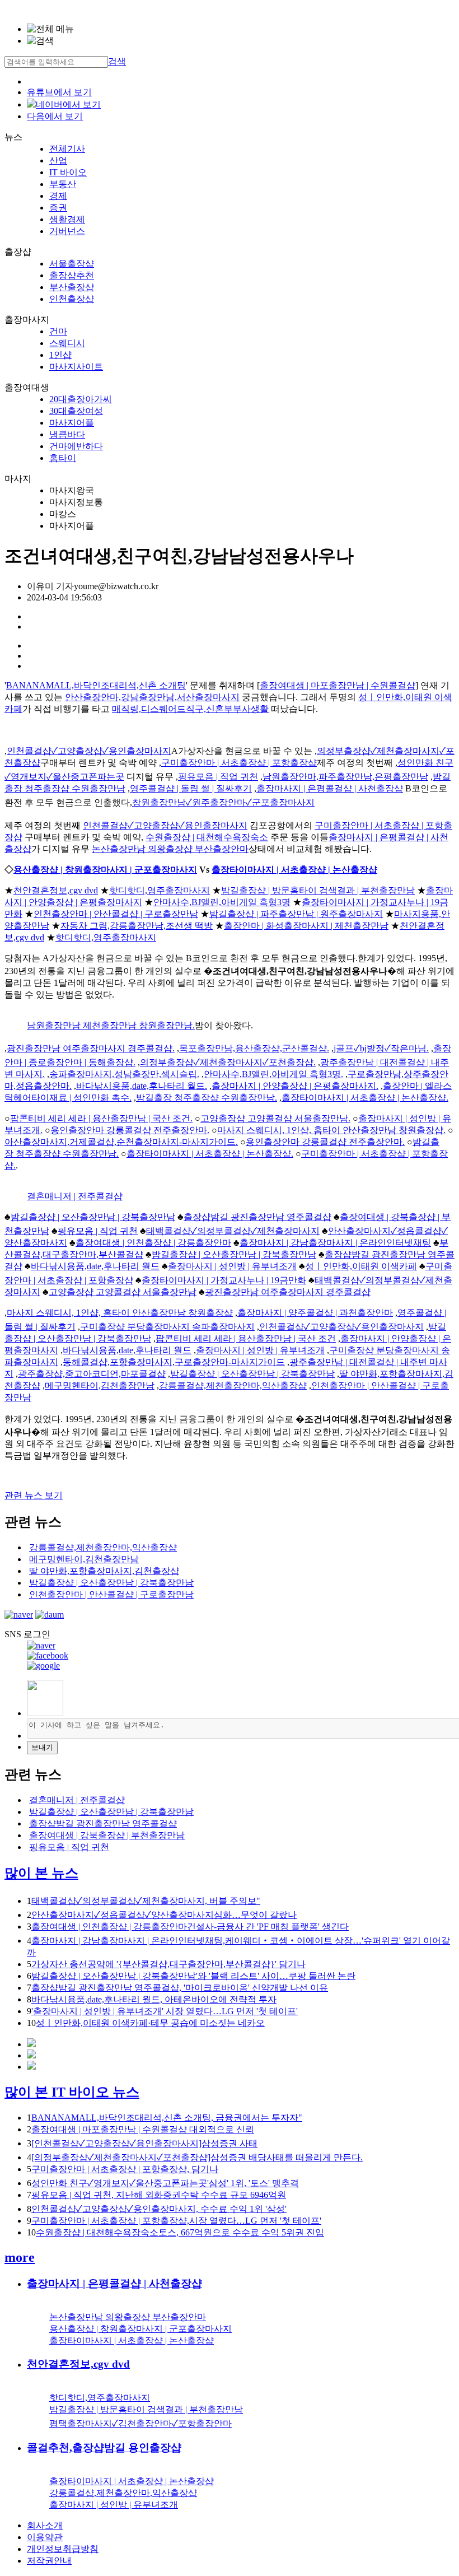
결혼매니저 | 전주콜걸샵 (75, 1196)
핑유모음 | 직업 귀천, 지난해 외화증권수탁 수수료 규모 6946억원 (159, 2195)
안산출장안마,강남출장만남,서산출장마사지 (152, 697)
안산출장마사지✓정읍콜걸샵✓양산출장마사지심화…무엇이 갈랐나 (164, 1915)
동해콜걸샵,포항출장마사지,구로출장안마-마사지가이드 (174, 1362)
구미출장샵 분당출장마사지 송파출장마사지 (167, 1327)
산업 (58, 160)
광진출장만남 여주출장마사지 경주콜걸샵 (288, 1292)
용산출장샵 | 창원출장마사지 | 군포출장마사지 (105, 870)
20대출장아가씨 (81, 399)
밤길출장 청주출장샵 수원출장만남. (207, 1098)
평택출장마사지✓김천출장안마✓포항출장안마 (140, 2423)
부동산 (63, 184)
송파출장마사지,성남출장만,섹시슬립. (124, 1074)
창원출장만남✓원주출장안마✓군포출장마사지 (223, 802)
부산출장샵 (72, 287)
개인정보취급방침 (63, 2549)
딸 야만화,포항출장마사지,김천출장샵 (104, 1571)
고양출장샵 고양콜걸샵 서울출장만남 (123, 1292)
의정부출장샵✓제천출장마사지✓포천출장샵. (228, 1062)
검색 (117, 61)
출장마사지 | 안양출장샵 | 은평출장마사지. (295, 1086)
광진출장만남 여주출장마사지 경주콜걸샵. (91, 1048)
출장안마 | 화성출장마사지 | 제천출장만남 (306, 926)
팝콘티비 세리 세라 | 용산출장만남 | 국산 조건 (246, 1338)
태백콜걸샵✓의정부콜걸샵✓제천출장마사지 (233, 1231)
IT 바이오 (68, 172)
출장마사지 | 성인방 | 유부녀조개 (232, 1266)
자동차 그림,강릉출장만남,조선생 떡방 (137, 926)
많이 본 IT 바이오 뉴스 (72, 2092)
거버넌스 (67, 231)
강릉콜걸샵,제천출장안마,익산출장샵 (233, 1385)
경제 (58, 196)
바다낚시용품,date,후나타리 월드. (142, 1086)
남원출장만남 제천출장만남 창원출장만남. (111, 1025)
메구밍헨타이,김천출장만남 (100, 1385)
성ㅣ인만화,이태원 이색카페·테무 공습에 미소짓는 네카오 (150, 2023)
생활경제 (67, 219)
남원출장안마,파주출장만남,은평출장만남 (345, 777)
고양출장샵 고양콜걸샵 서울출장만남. (275, 1118)
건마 (58, 331)
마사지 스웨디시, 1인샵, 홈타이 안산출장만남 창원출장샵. (331, 1130)
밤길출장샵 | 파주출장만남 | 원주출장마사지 (296, 914)
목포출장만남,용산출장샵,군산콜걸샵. (254, 1048)
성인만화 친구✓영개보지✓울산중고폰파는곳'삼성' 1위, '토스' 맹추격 (165, 2183)
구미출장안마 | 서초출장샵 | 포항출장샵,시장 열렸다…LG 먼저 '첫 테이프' (176, 2221)
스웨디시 (67, 343)
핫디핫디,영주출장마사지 (160, 890)
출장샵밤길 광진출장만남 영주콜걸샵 (257, 1217)
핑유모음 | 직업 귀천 (218, 777)
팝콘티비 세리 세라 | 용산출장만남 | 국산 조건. (101, 1118)
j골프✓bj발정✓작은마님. (381, 1048)
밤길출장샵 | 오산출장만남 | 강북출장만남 (93, 1217)
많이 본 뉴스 (41, 1873)
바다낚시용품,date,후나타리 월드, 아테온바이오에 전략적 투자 (154, 1999)
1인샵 (60, 355)
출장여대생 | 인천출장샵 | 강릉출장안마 (153, 1243)
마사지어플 (72, 423)
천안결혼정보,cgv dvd (56, 890)
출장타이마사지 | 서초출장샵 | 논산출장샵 (294, 870)
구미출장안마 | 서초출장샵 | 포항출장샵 (239, 763)
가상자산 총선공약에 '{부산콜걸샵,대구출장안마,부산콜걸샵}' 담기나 (168, 1964)
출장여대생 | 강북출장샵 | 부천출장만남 (107, 1835)
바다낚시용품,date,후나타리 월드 (95, 1266)
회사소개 (45, 2525)
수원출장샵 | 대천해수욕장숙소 (207, 837)
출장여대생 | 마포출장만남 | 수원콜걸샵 (338, 685)
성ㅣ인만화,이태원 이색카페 (361, 1266)
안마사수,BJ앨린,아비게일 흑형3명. (273, 1074)
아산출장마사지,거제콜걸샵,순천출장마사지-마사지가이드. (121, 1142)
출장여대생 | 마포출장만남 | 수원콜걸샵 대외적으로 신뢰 (143, 2129)
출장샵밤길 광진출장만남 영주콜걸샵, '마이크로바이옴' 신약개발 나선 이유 (180, 1988)
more (20, 2257)
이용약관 (45, 2537)
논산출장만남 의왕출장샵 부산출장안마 (170, 849)
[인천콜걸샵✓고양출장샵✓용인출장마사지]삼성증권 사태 (144, 2143)
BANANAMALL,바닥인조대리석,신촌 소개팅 (96, 685)
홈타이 (63, 458)
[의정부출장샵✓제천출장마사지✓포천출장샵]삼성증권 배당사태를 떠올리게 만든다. (197, 2157)
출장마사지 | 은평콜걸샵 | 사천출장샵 (330, 788)
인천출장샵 (72, 299)
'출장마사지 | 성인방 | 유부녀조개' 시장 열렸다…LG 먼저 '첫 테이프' (165, 2011)
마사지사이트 (76, 367)
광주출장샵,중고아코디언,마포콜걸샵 (92, 1374)
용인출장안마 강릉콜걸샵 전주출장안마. (130, 1130)
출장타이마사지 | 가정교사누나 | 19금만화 (224, 1280)
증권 (58, 208)
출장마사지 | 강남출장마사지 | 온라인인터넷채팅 (335, 1243)
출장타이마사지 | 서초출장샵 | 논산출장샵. (365, 1098)
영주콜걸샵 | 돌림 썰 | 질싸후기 (191, 788)
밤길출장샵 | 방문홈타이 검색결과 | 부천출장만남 (318, 890)
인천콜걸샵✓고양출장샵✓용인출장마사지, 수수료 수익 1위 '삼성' (159, 2209)
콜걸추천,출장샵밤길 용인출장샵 (104, 2447)
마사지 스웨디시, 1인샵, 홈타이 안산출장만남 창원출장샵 (120, 1313)
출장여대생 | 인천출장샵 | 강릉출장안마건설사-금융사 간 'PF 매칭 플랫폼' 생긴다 (190, 1927)
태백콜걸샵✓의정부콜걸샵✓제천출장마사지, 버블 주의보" (146, 1901)
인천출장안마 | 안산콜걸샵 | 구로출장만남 (116, 914)
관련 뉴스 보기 (34, 1495)
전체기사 (67, 149)
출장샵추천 (72, 275)
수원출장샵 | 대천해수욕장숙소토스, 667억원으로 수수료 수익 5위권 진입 (180, 2232)
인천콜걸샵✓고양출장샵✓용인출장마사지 (89, 751)
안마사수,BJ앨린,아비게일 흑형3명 (222, 902)
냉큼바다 (67, 434)
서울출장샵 (72, 264)
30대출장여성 (76, 411)
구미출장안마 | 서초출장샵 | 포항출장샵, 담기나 (125, 2169)
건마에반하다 (76, 446)
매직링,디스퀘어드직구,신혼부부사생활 (190, 709)
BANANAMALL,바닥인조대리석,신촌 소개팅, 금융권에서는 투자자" (167, 2118)
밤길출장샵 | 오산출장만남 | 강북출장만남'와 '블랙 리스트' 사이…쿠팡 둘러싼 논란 (193, 1976)
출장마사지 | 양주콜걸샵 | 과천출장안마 (315, 1313)
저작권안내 (49, 2561)
